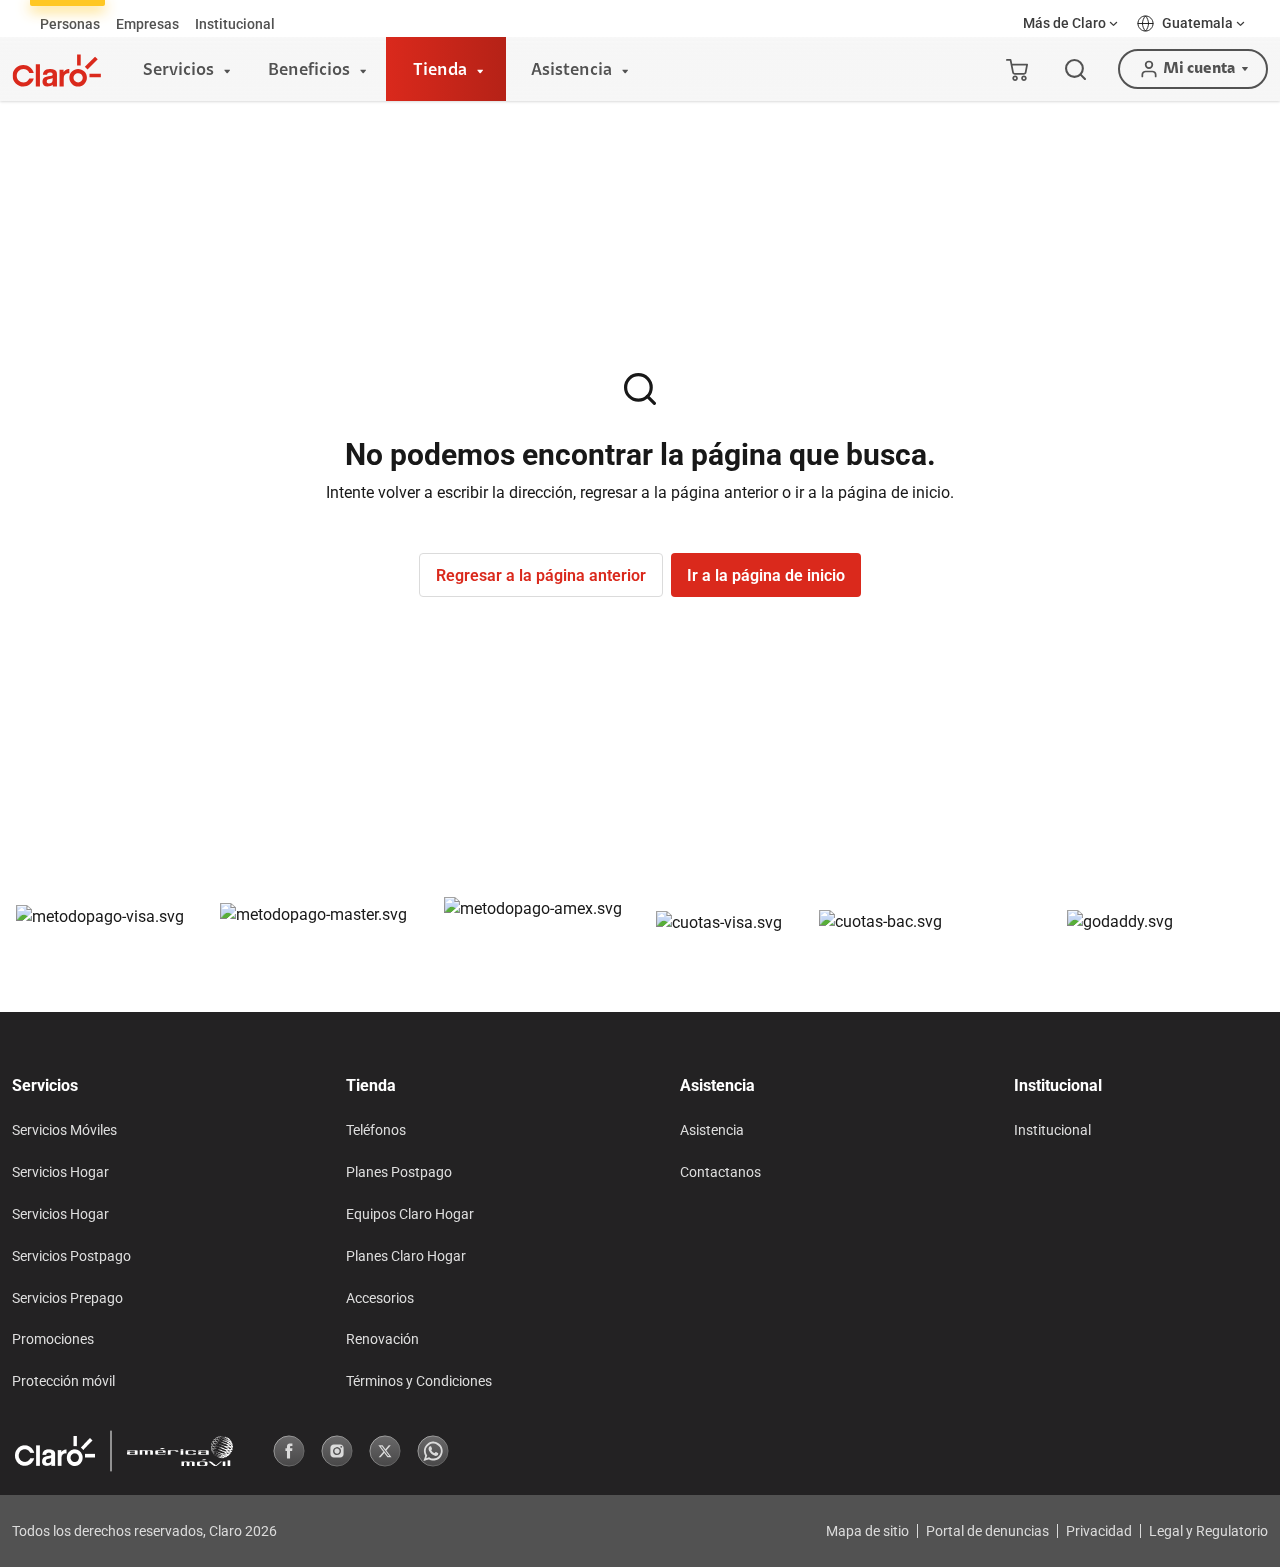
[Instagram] (337, 1451)
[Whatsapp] (433, 1451)
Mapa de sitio (867, 1531)
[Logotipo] (57, 70)
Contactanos (720, 1172)
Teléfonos (376, 1130)
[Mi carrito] (1017, 69)
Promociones (53, 1339)
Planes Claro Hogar (406, 1256)
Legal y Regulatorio (1208, 1531)
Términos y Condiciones (419, 1381)
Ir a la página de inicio (766, 575)
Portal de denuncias (987, 1531)
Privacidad (1099, 1531)
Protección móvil (63, 1381)
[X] (385, 1451)
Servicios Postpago (71, 1256)
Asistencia (712, 1130)
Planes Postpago (399, 1172)
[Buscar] (1075, 69)
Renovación (382, 1339)
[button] (1072, 23)
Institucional (1052, 1130)
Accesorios (380, 1298)
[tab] (70, 24)
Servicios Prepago (67, 1298)
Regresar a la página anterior (541, 575)
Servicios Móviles (64, 1130)
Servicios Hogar (60, 1172)
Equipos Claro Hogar (410, 1214)
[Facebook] (289, 1451)
